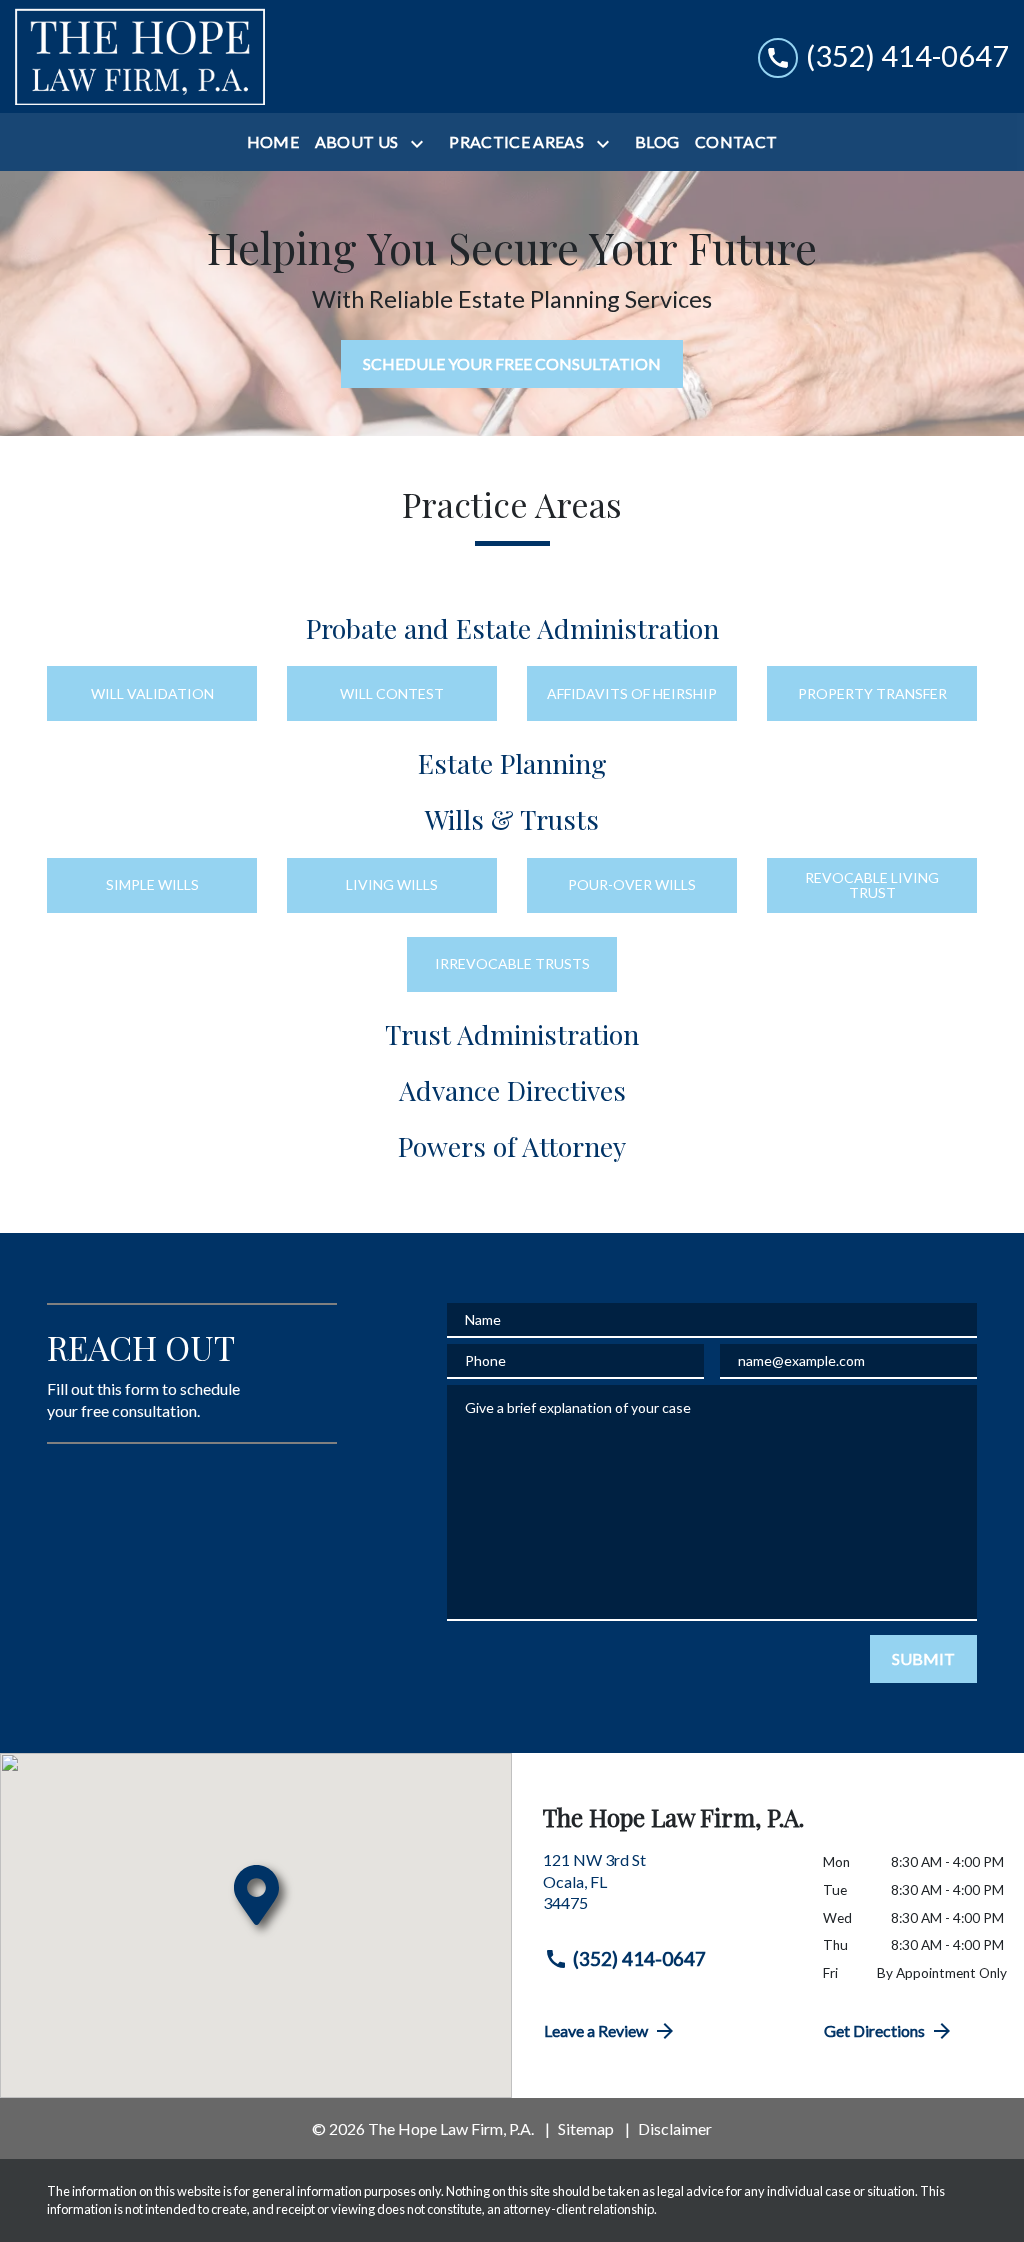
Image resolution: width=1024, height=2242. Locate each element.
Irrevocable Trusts (512, 963)
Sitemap (586, 2128)
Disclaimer (675, 2128)
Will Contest (392, 693)
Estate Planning (512, 763)
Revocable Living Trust (872, 885)
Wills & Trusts (512, 819)
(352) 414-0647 (639, 1958)
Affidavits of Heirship (632, 693)
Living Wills (392, 884)
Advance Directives (512, 1090)
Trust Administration (512, 1034)
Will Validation (152, 693)
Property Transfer (872, 693)
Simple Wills (152, 884)
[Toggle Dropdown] (421, 143)
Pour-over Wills (632, 884)
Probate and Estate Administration (512, 628)
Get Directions (874, 2030)
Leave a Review (596, 2030)
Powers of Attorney (512, 1146)
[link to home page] (140, 56)
